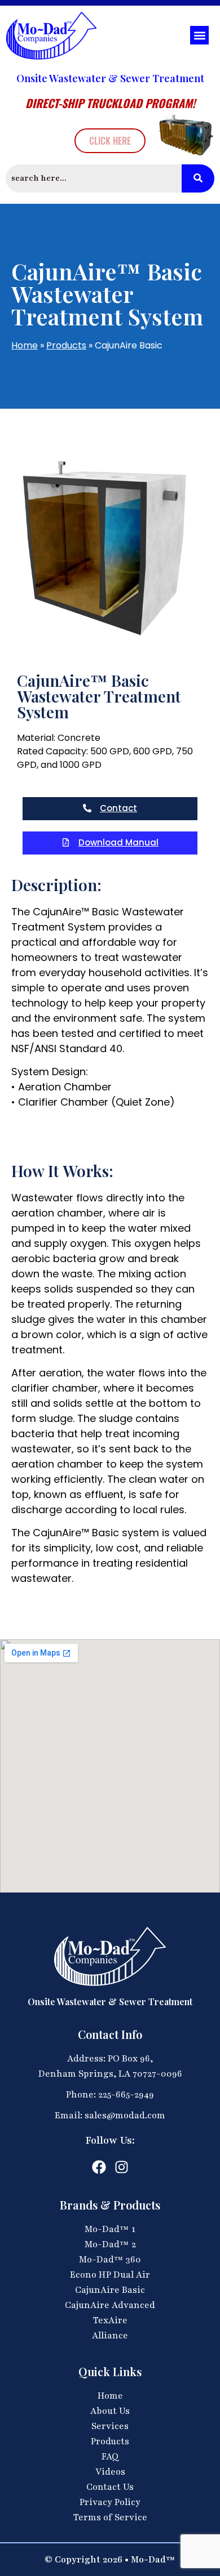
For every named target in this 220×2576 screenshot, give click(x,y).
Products (66, 345)
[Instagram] (122, 2167)
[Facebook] (99, 2167)
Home (25, 345)
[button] (199, 35)
